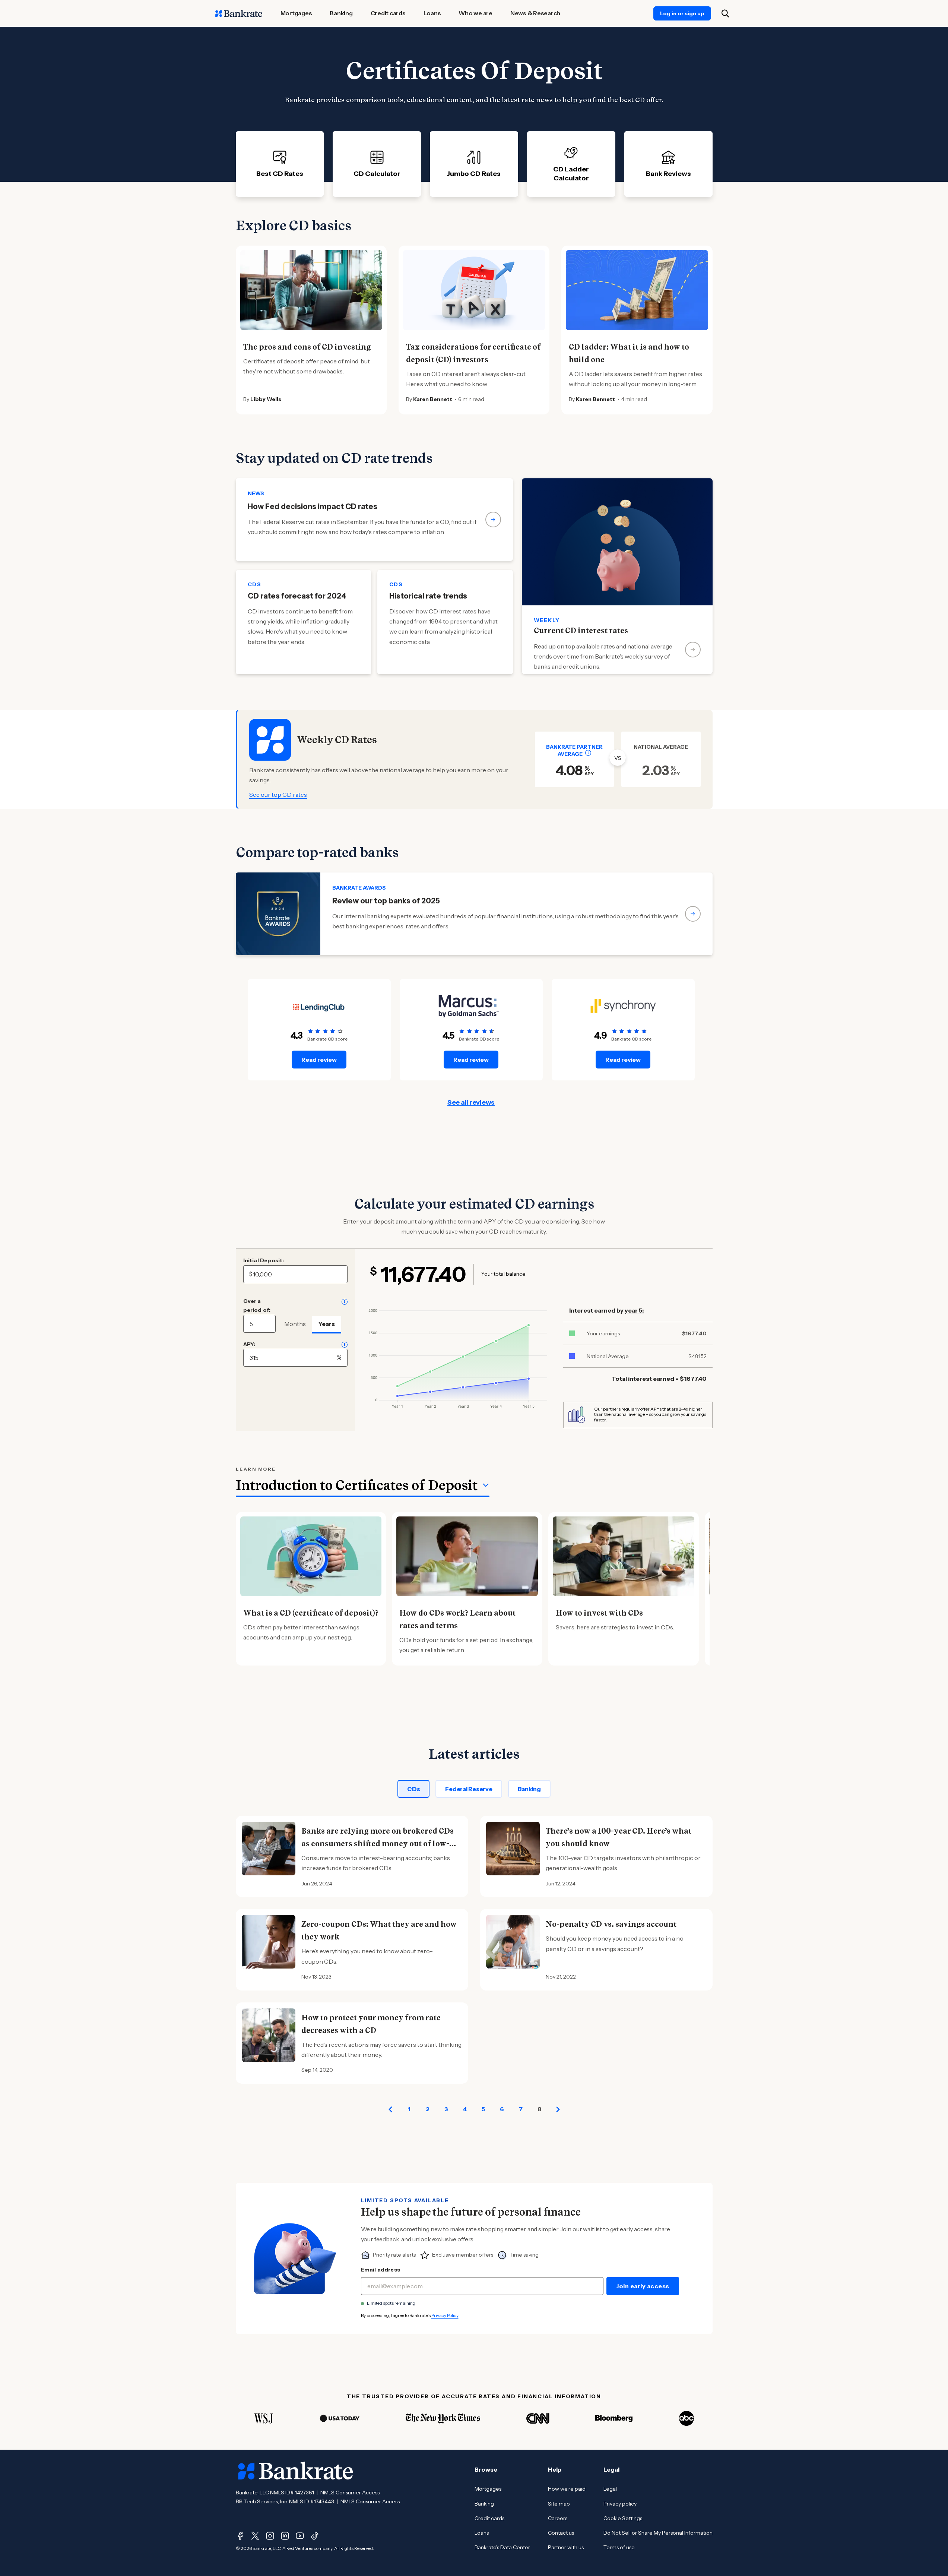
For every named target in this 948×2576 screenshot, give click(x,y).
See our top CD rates (278, 795)
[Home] (239, 13)
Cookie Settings (623, 2518)
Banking (529, 1789)
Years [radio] (327, 1324)
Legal (610, 2489)
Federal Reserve (469, 1789)
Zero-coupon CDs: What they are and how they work (379, 1931)
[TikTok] (315, 2536)
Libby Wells (266, 399)
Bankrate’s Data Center (502, 2547)
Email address (381, 2270)
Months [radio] (295, 1324)
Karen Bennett (433, 399)
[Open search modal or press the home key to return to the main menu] (725, 13)
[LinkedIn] (285, 2536)
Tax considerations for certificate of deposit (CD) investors (473, 353)
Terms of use (619, 2547)
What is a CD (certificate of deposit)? (311, 1613)
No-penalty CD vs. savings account (611, 1924)
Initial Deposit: (264, 1260)
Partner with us (566, 2547)
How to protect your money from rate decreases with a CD (371, 2024)
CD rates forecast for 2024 (297, 596)
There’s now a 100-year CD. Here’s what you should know (619, 1837)
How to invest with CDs (599, 1613)
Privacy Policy (445, 2315)
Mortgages (488, 2489)
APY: (249, 1344)
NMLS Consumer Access (350, 2493)
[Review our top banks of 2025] (474, 914)
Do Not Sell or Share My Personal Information (658, 2533)
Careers (558, 2518)
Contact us (561, 2533)
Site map (559, 2504)
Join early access (643, 2286)
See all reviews (471, 1102)
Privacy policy (620, 2504)
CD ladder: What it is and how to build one (629, 353)
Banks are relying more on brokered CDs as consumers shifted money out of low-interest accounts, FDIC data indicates (378, 1844)
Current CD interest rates (581, 631)
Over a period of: (257, 1306)
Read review (319, 1060)
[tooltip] (588, 753)
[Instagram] (270, 2536)
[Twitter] (255, 2536)
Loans (482, 2533)
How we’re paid (567, 2489)
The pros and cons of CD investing (307, 347)
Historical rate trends (428, 596)
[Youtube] (300, 2536)
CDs (413, 1789)
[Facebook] (240, 2536)
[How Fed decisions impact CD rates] (374, 520)
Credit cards (489, 2518)
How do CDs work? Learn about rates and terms (457, 1619)
